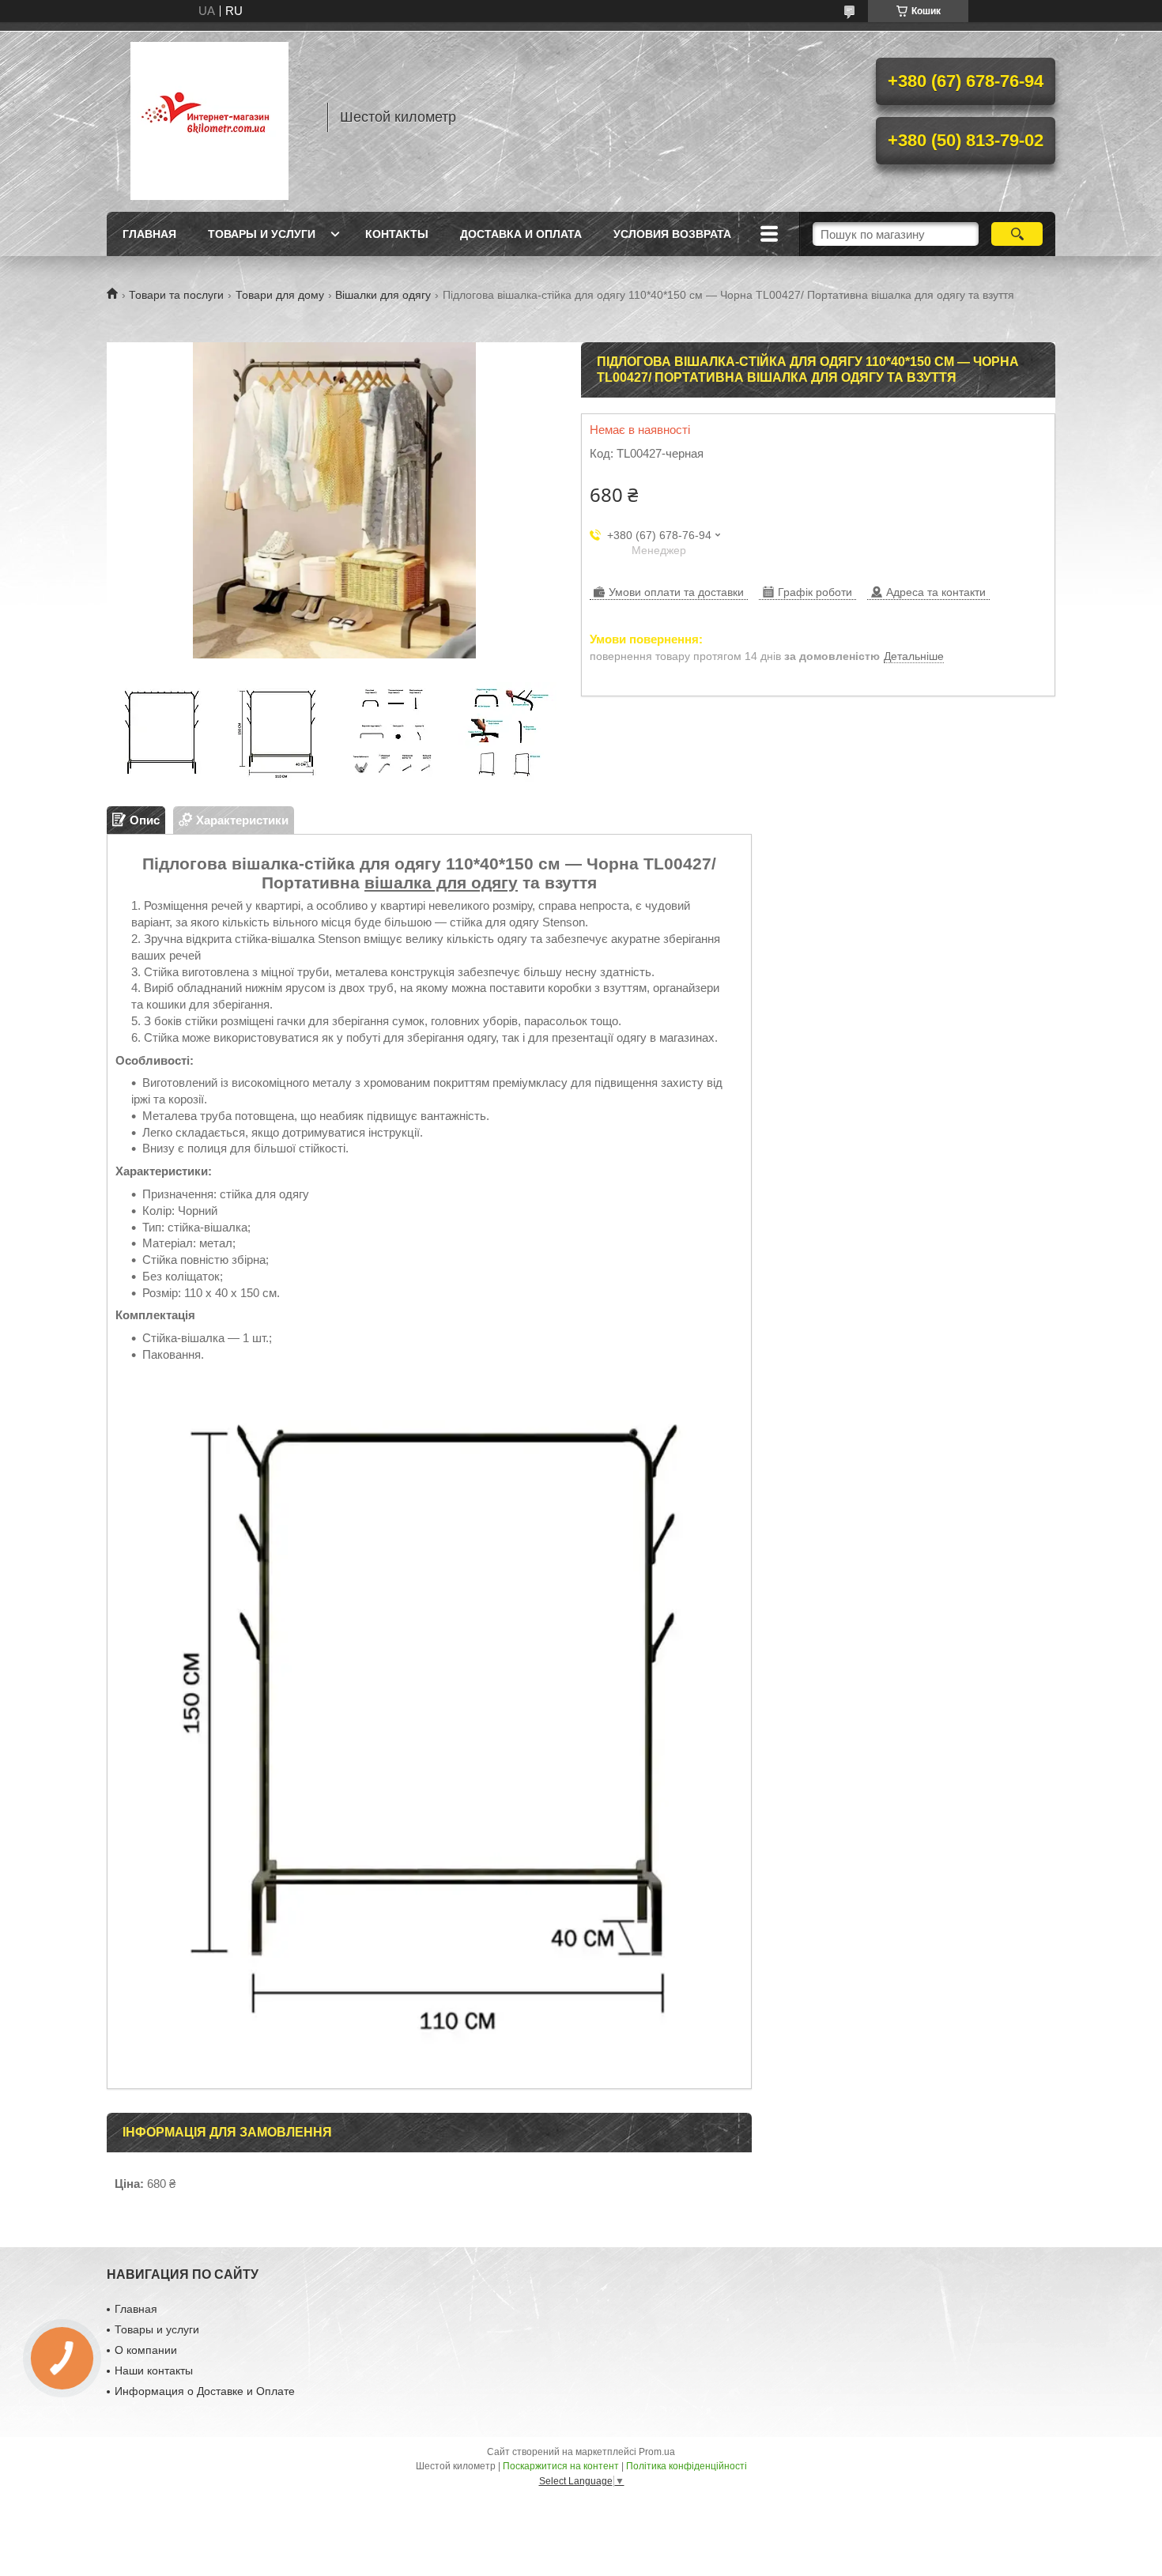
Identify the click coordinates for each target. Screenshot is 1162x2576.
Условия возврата (672, 234)
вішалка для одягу (441, 883)
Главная (149, 234)
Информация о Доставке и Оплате (205, 2391)
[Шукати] (1017, 234)
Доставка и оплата (521, 234)
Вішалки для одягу (383, 295)
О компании (146, 2350)
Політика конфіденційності (687, 2466)
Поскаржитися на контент (561, 2466)
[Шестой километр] (209, 117)
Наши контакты (154, 2370)
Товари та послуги (176, 295)
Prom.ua (657, 2452)
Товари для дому (280, 295)
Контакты (397, 234)
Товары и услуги (262, 234)
